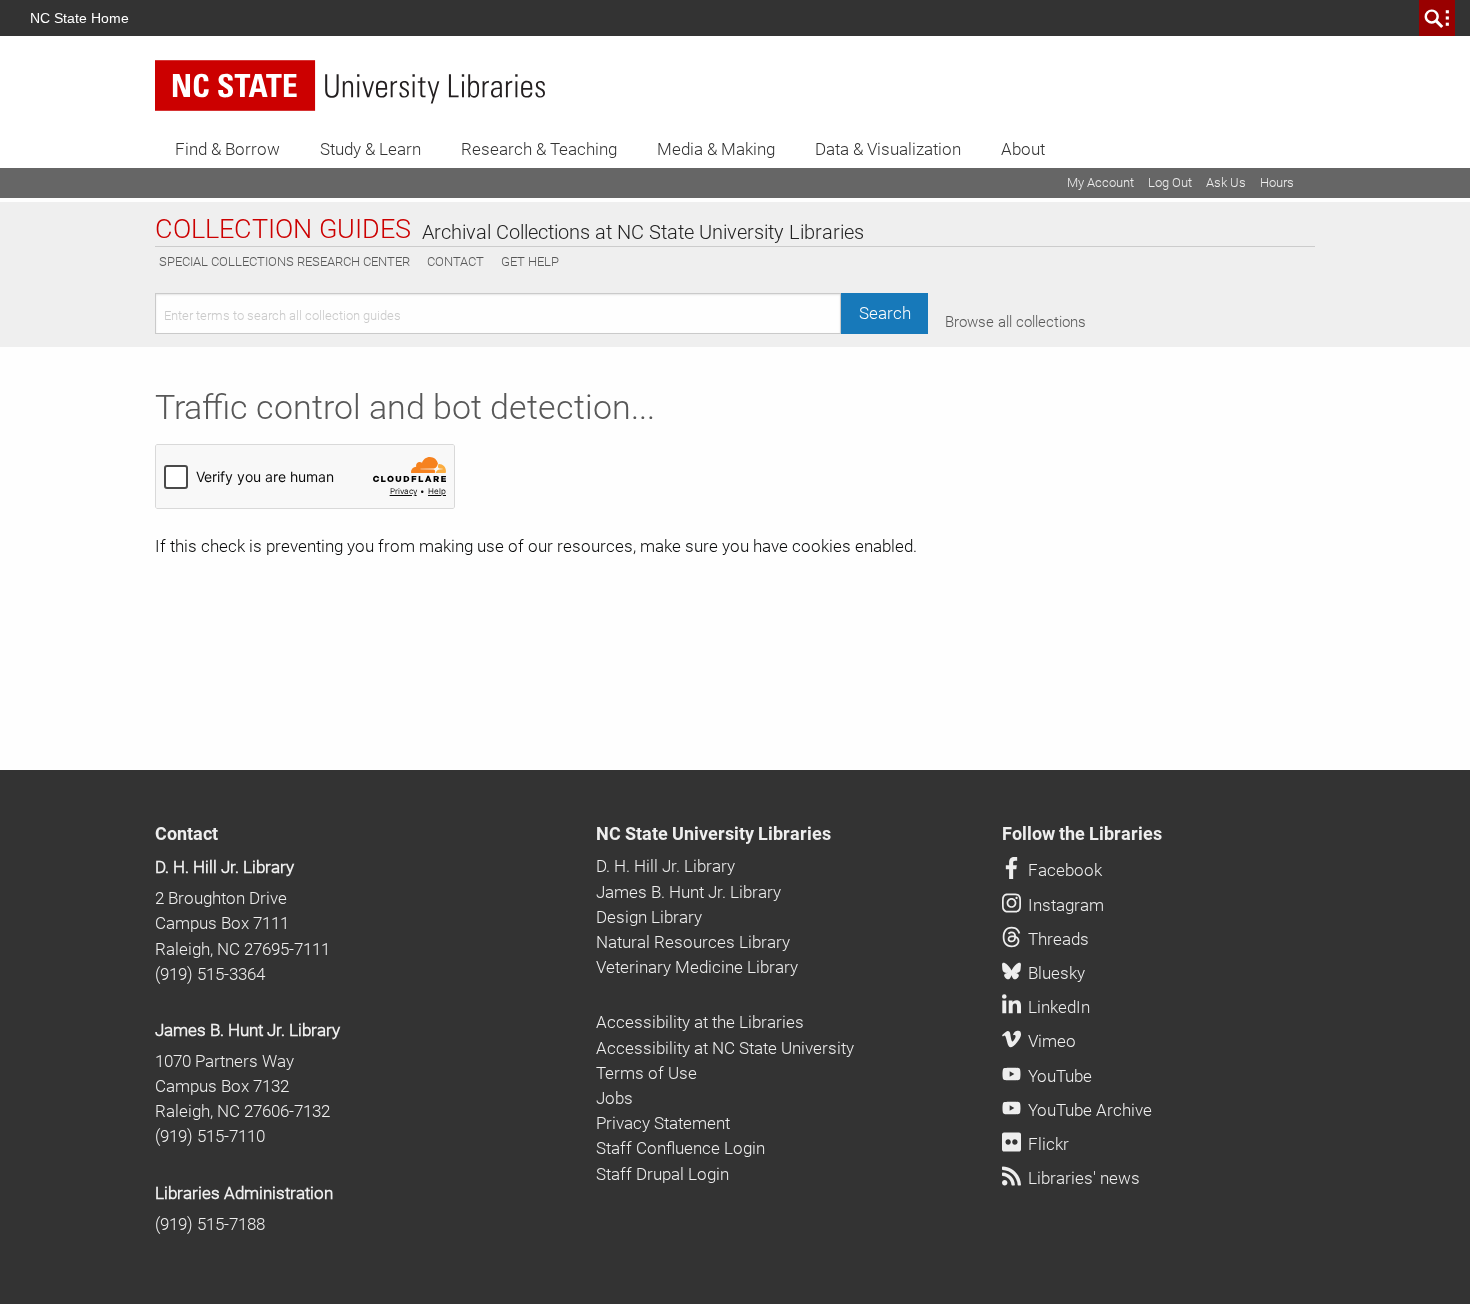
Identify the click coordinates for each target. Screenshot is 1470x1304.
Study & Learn (370, 149)
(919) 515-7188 (210, 1224)
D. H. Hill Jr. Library (224, 867)
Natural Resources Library (693, 942)
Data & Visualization (888, 149)
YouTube (1058, 1076)
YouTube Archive (1088, 1110)
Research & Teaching (539, 149)
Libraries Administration (244, 1193)
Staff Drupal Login (662, 1174)
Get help (530, 261)
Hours (1277, 182)
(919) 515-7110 (210, 1136)
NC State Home (79, 18)
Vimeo (1050, 1041)
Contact (455, 261)
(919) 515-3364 (210, 974)
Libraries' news (1082, 1178)
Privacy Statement (663, 1123)
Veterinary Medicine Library (697, 967)
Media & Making (716, 149)
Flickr (1046, 1144)
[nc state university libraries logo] (350, 85)
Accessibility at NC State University (725, 1048)
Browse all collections (1015, 322)
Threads (1056, 939)
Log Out (1170, 182)
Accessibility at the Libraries (700, 1022)
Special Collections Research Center (284, 261)
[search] (1437, 18)
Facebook (1063, 870)
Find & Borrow (227, 149)
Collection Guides (283, 230)
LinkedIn (1057, 1007)
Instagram (1064, 905)
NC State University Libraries (713, 834)
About (1023, 149)
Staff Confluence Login (680, 1148)
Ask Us (1226, 182)
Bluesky (1054, 973)
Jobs (614, 1098)
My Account (1100, 182)
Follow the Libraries (1082, 834)
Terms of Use (646, 1073)
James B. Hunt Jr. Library (247, 1030)
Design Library (649, 917)
